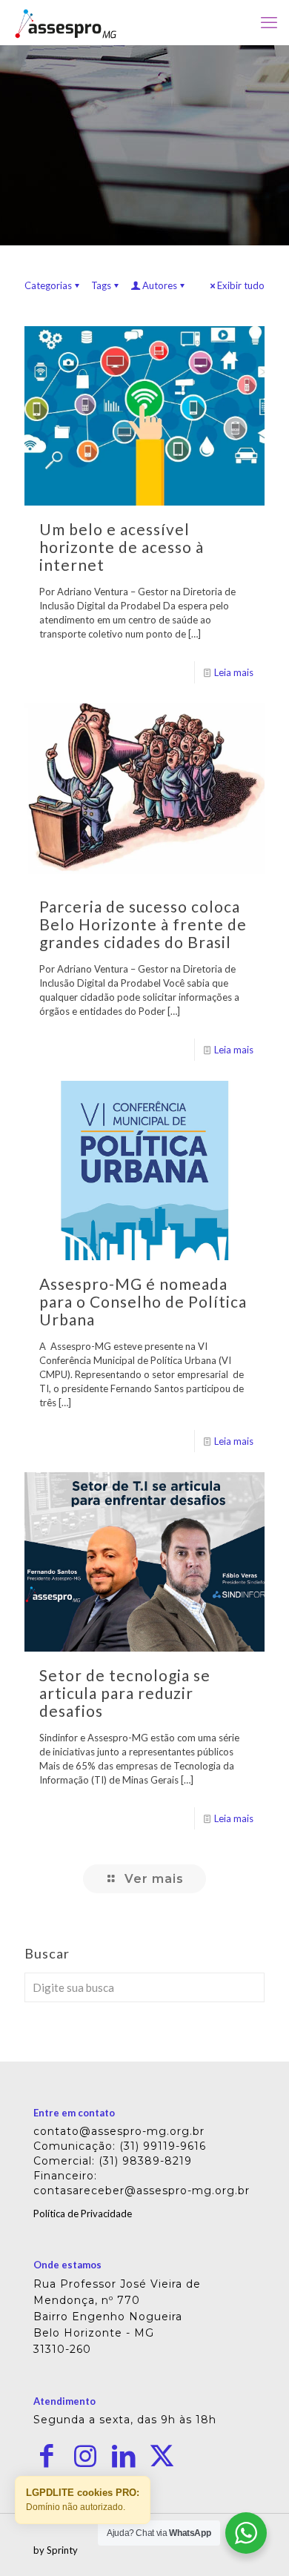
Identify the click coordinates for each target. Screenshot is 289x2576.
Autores (160, 285)
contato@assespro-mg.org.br (119, 2131)
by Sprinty (56, 2550)
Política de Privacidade (83, 2214)
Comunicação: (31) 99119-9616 (120, 2146)
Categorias (48, 285)
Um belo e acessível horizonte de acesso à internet (122, 547)
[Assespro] (66, 22)
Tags (101, 285)
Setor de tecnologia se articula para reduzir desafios (125, 1693)
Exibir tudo (241, 285)
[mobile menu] (269, 22)
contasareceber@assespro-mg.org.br (142, 2191)
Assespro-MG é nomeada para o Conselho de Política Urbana (143, 1301)
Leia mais (234, 672)
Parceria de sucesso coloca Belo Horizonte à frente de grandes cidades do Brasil (143, 924)
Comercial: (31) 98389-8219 (113, 2161)
